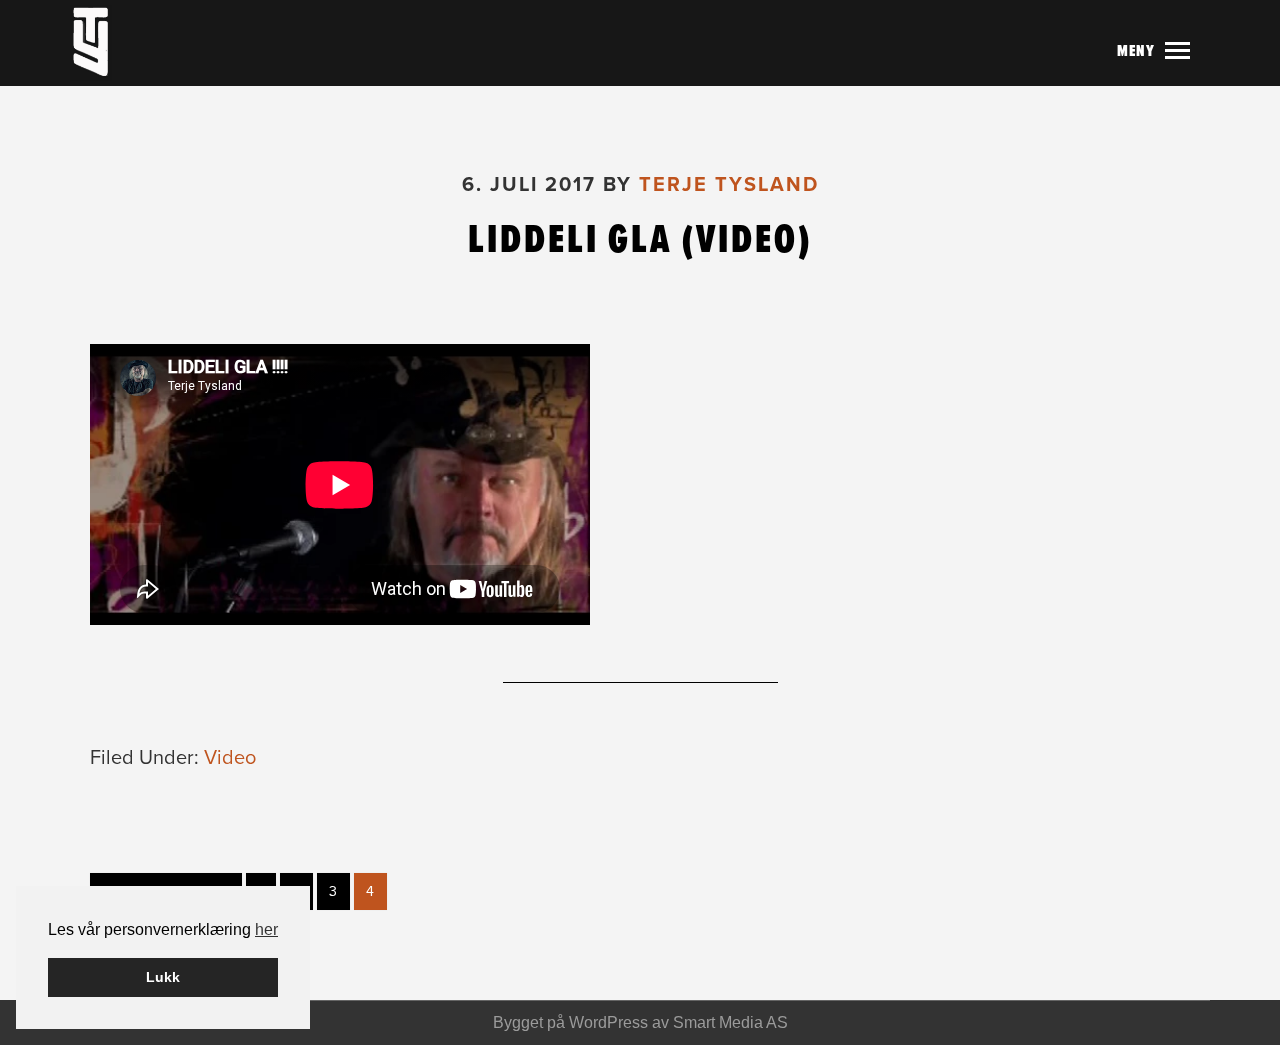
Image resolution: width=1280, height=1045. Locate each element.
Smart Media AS (730, 1022)
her (266, 929)
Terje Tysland (135, 43)
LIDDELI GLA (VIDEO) (640, 239)
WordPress (608, 1022)
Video (230, 758)
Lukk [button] (163, 977)
